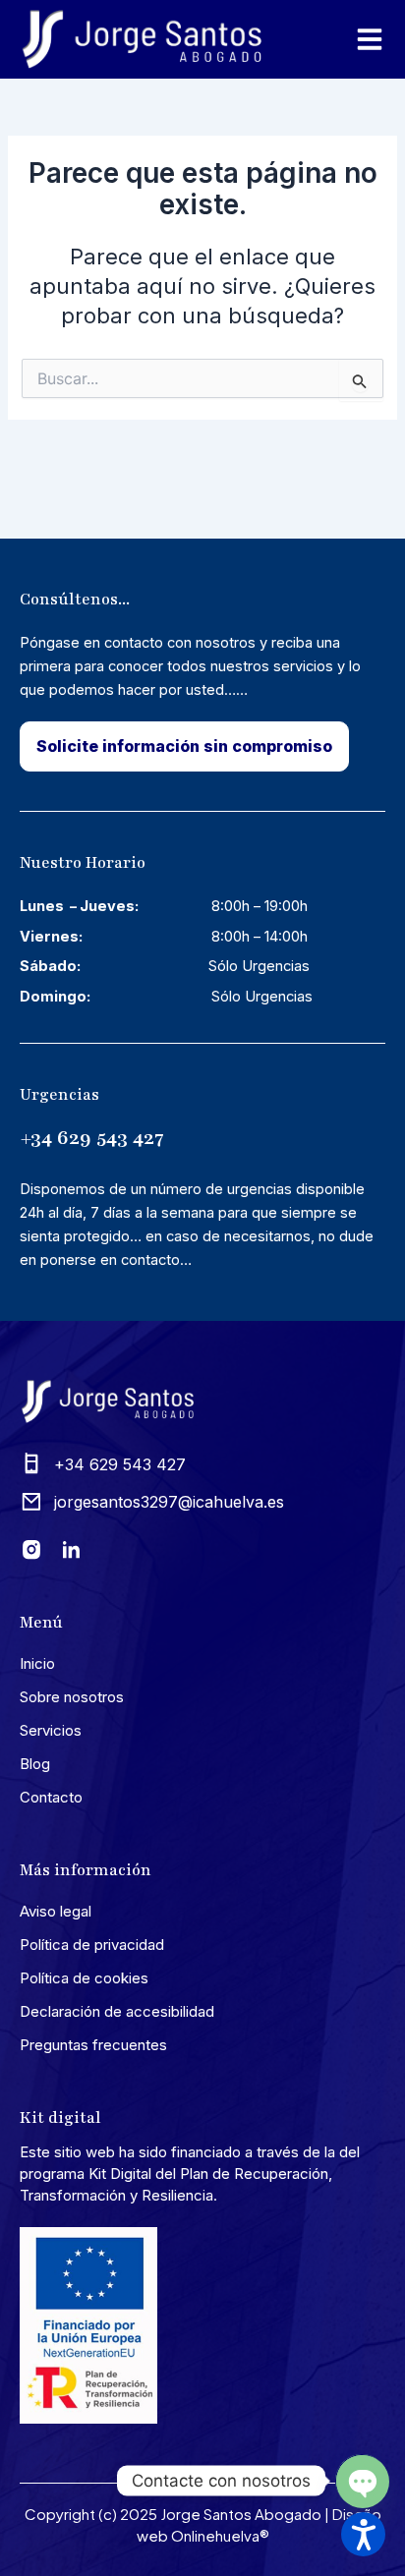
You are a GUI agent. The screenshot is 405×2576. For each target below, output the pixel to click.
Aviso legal (56, 1911)
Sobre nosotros (72, 1697)
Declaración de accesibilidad (117, 2011)
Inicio (37, 1663)
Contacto (51, 1797)
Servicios (51, 1730)
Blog (35, 1764)
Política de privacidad (92, 1945)
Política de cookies (84, 1978)
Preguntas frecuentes (93, 2045)
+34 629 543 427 (92, 1138)
